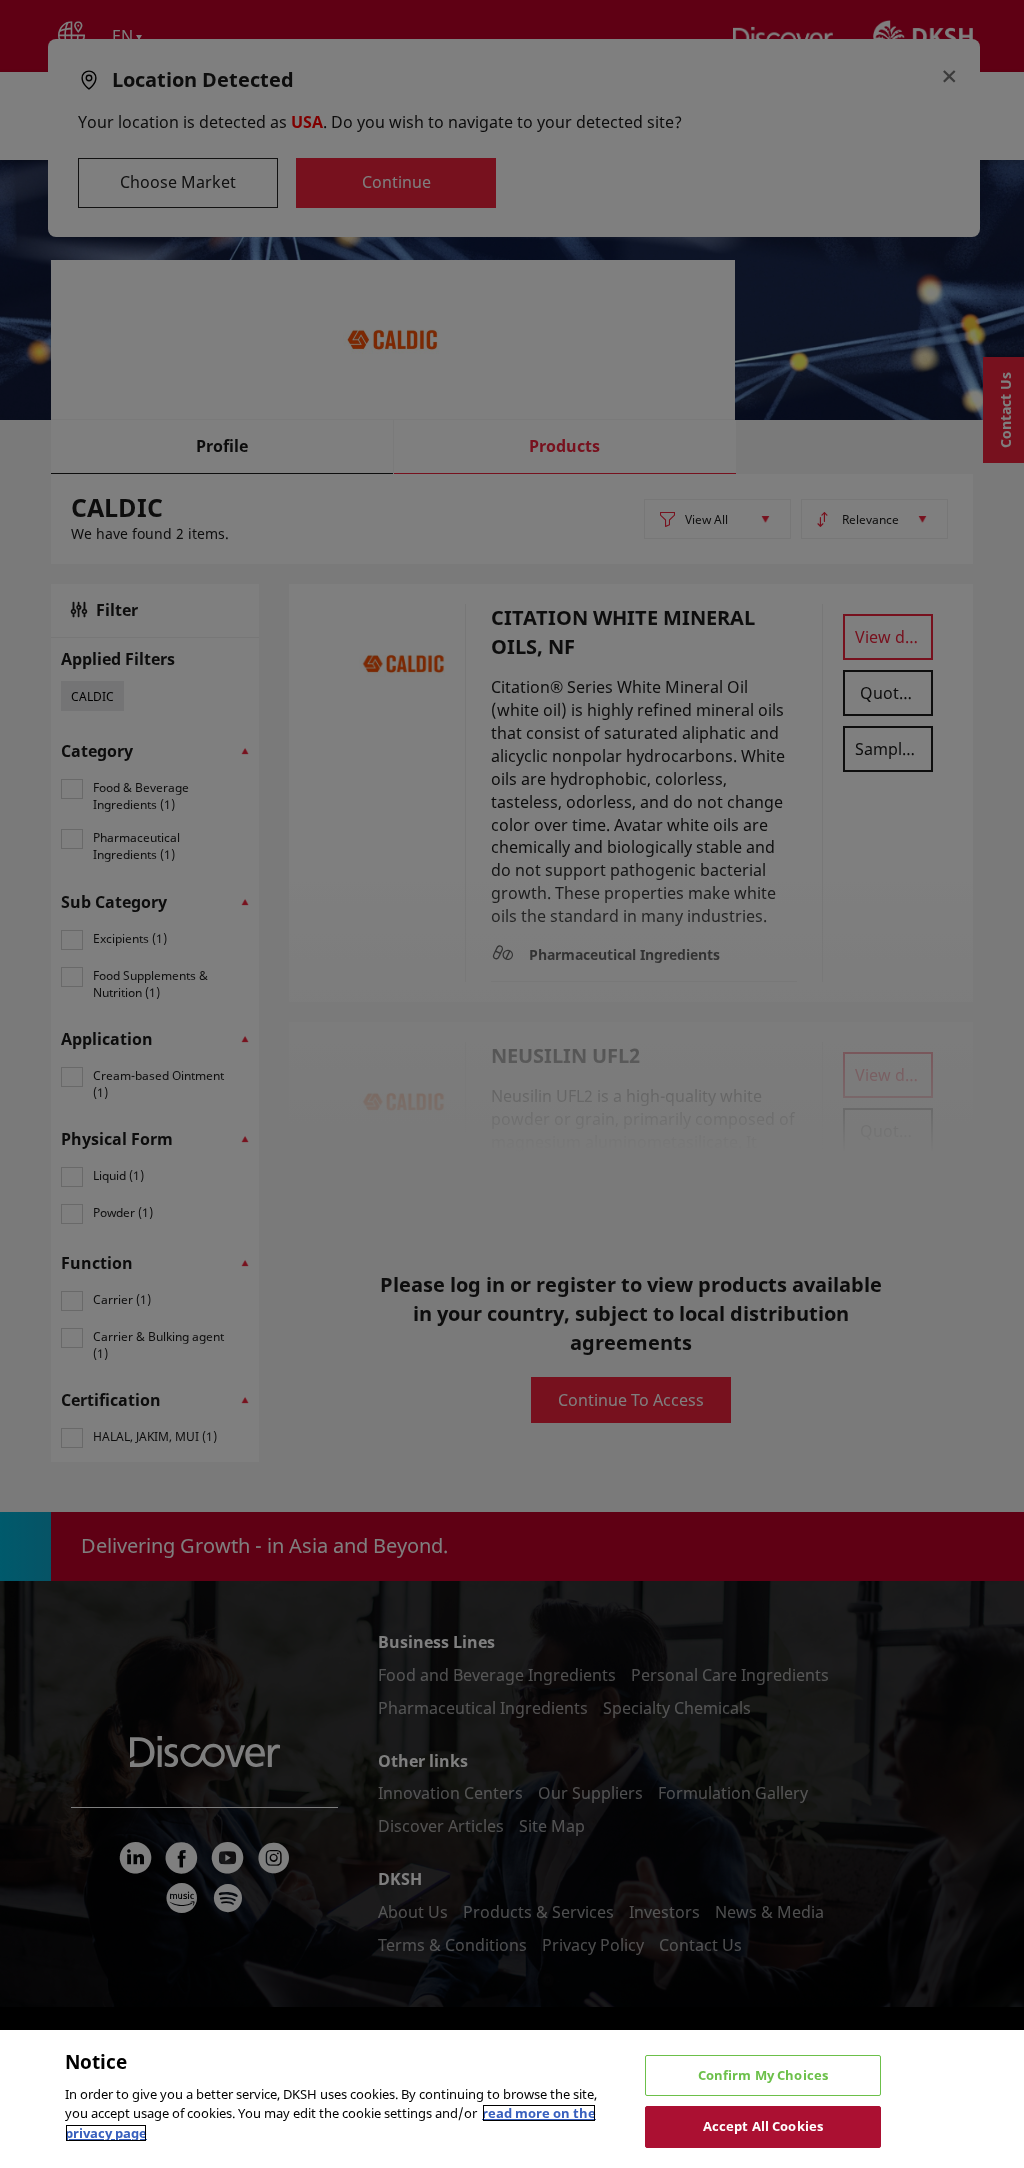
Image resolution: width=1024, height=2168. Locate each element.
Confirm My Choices (763, 2075)
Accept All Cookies (763, 2126)
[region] (512, 2099)
